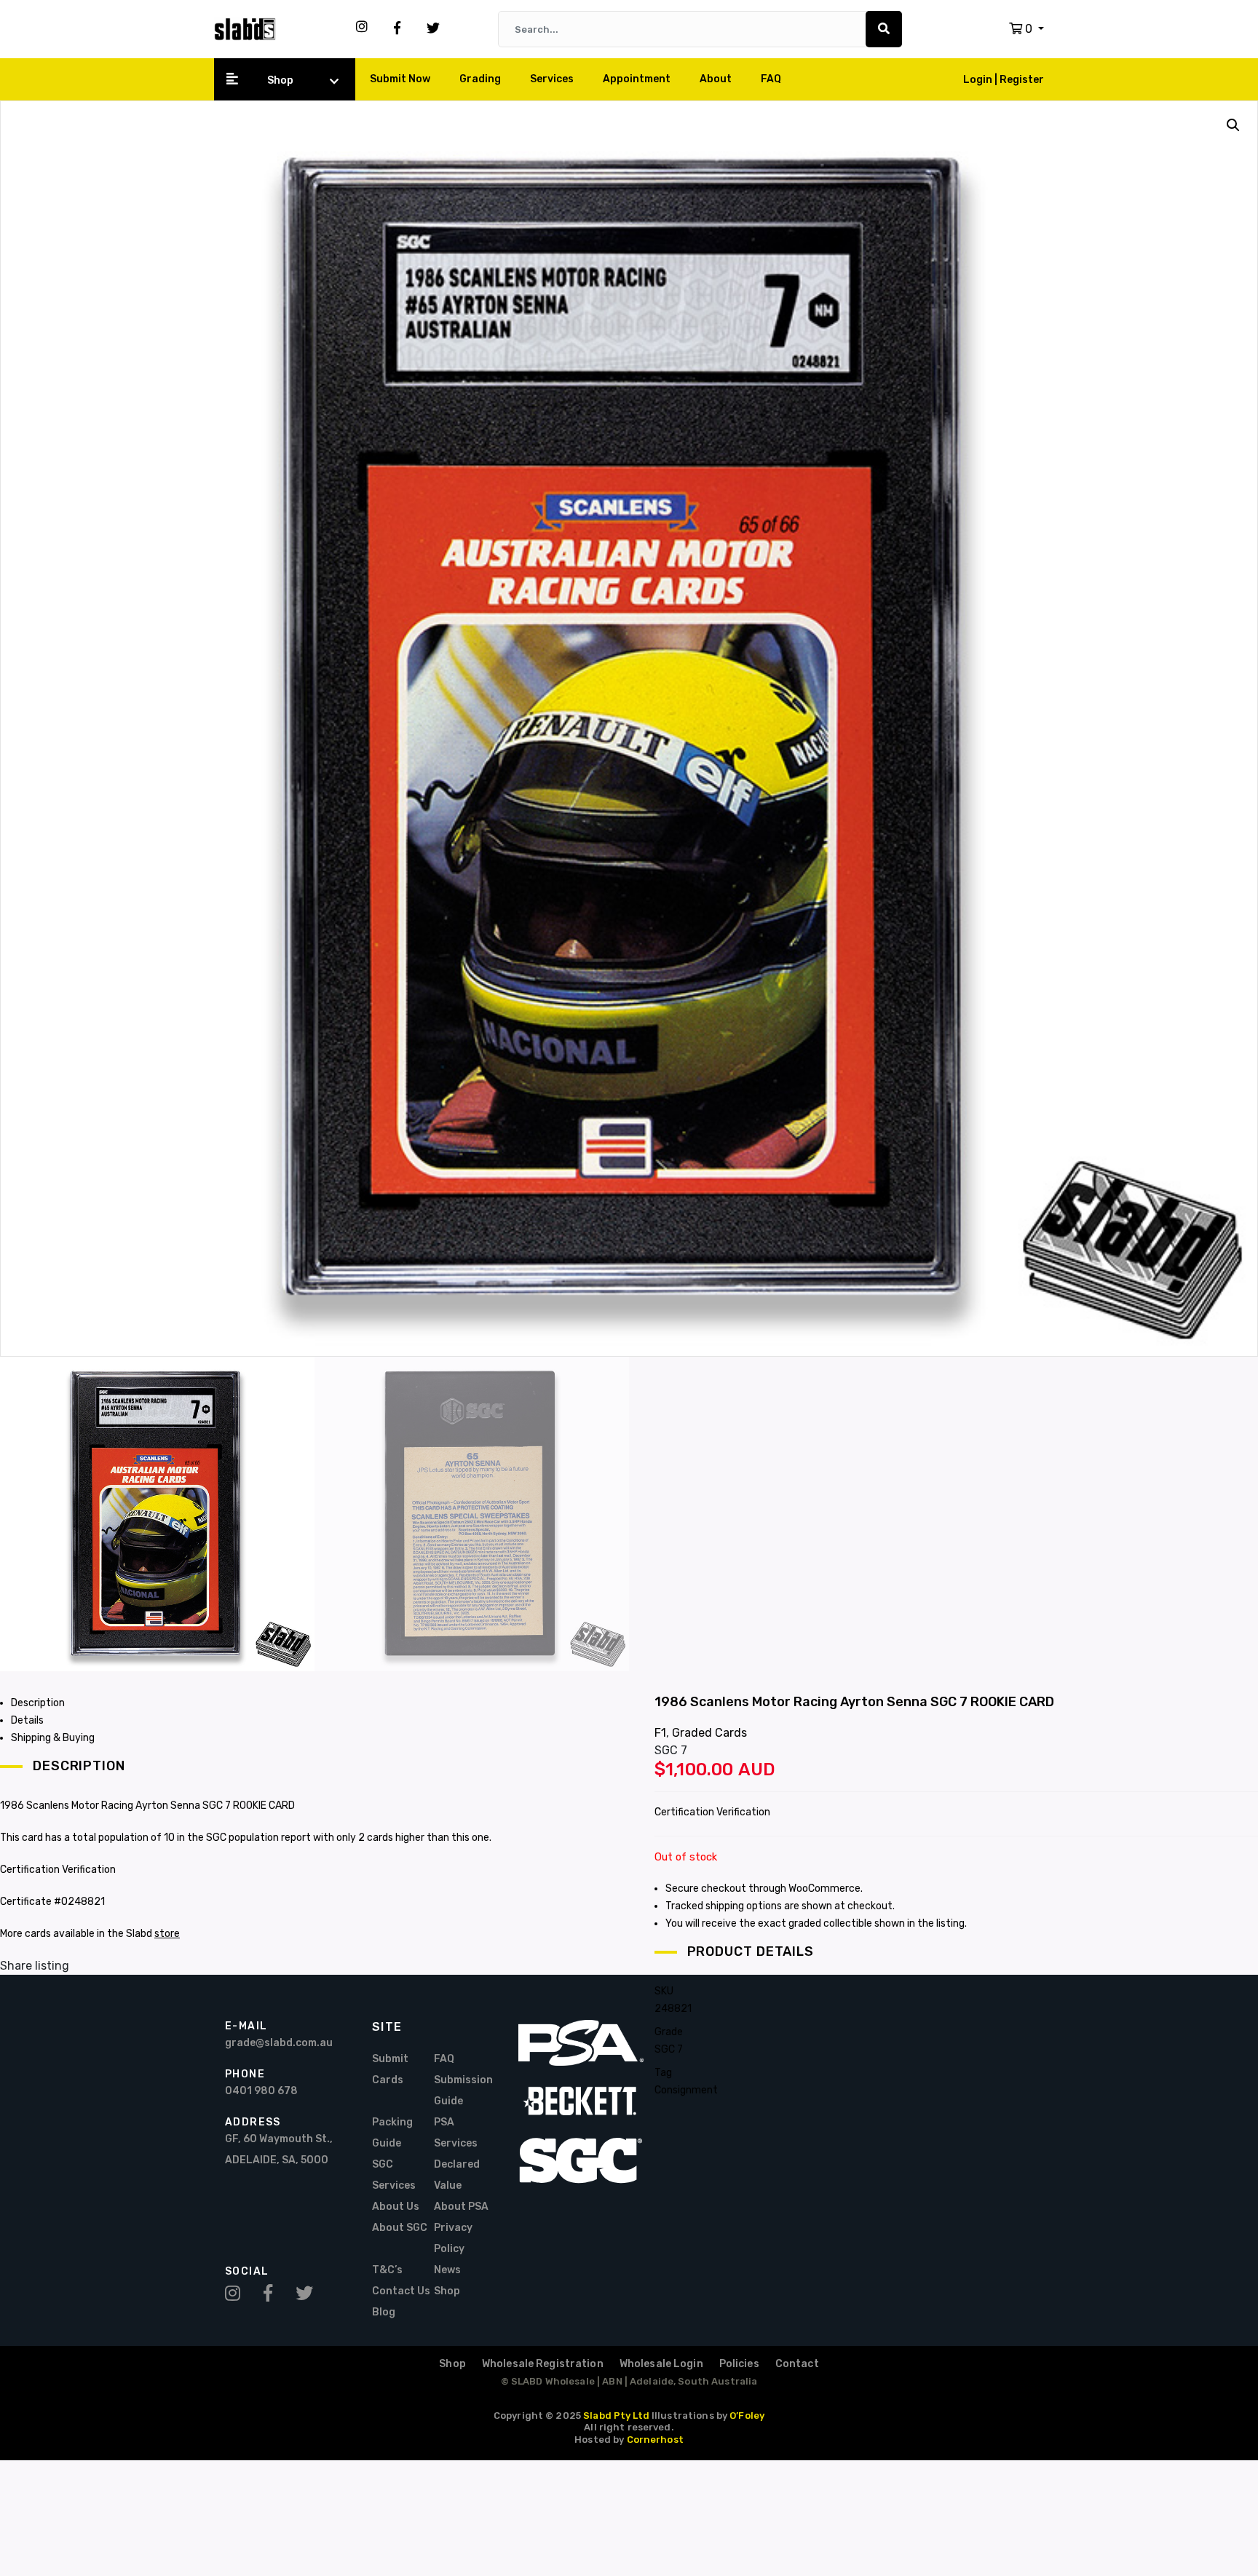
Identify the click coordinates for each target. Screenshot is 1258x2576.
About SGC (400, 2228)
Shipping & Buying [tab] (53, 1738)
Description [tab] (38, 1703)
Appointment (637, 79)
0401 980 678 (261, 2091)
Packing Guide (392, 2133)
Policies (739, 2364)
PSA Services (456, 2133)
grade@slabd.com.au (279, 2043)
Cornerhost (655, 2440)
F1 (660, 1733)
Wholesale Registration (543, 2364)
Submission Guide (463, 2090)
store (167, 1934)
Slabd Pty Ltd (616, 2416)
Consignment (686, 2090)
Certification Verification (712, 1812)
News (447, 2270)
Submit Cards (390, 2069)
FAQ (771, 79)
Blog (384, 2312)
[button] (1026, 29)
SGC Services (394, 2175)
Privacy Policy (453, 2238)
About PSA (461, 2207)
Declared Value (457, 2175)
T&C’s (387, 2270)
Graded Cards (709, 1733)
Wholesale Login (661, 2364)
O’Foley (747, 2416)
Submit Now (400, 79)
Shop (280, 80)
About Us (396, 2207)
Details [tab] (27, 1720)
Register (1022, 80)
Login (979, 80)
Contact (797, 2364)
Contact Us (401, 2291)
